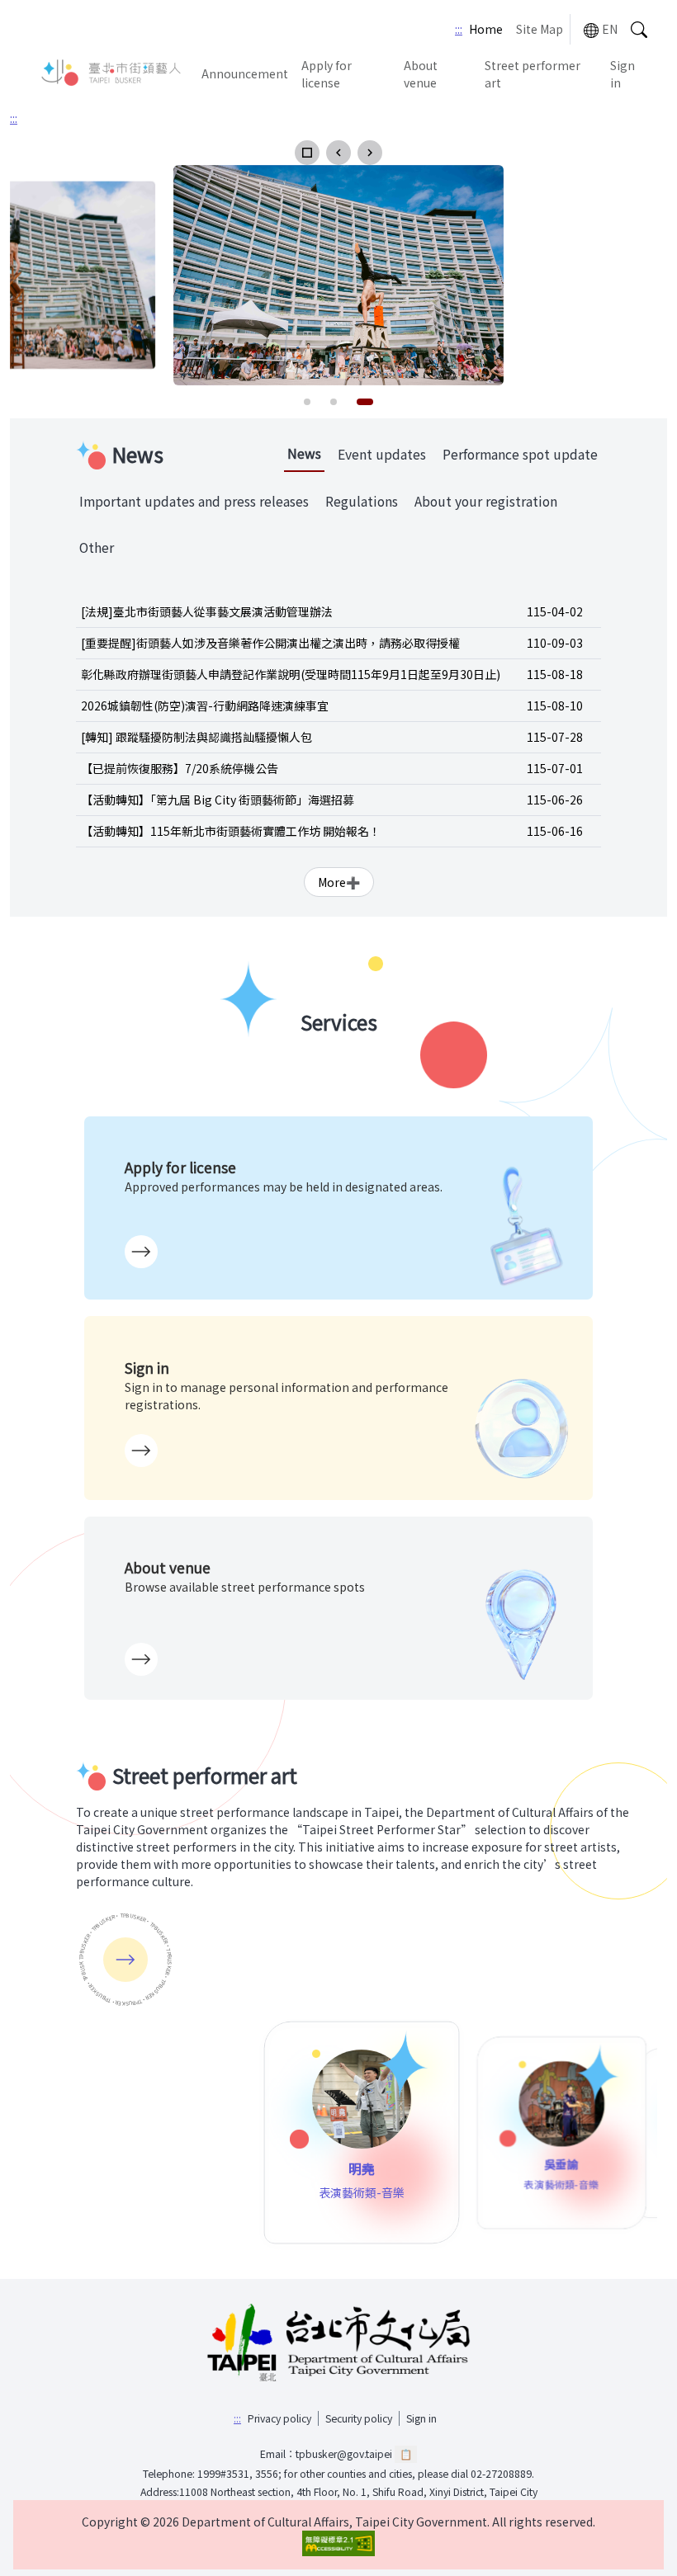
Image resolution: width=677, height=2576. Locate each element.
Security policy (359, 2418)
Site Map (540, 29)
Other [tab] (97, 547)
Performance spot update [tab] (520, 454)
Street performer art (533, 74)
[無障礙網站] (338, 2543)
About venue (421, 74)
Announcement (245, 73)
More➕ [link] (339, 882)
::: (459, 29)
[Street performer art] (125, 1960)
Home (486, 29)
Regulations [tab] (362, 501)
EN (610, 29)
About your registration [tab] (486, 501)
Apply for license (327, 74)
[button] (307, 153)
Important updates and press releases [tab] (194, 501)
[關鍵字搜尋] (639, 29)
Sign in (623, 74)
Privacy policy (279, 2418)
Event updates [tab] (382, 454)
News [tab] (304, 453)
